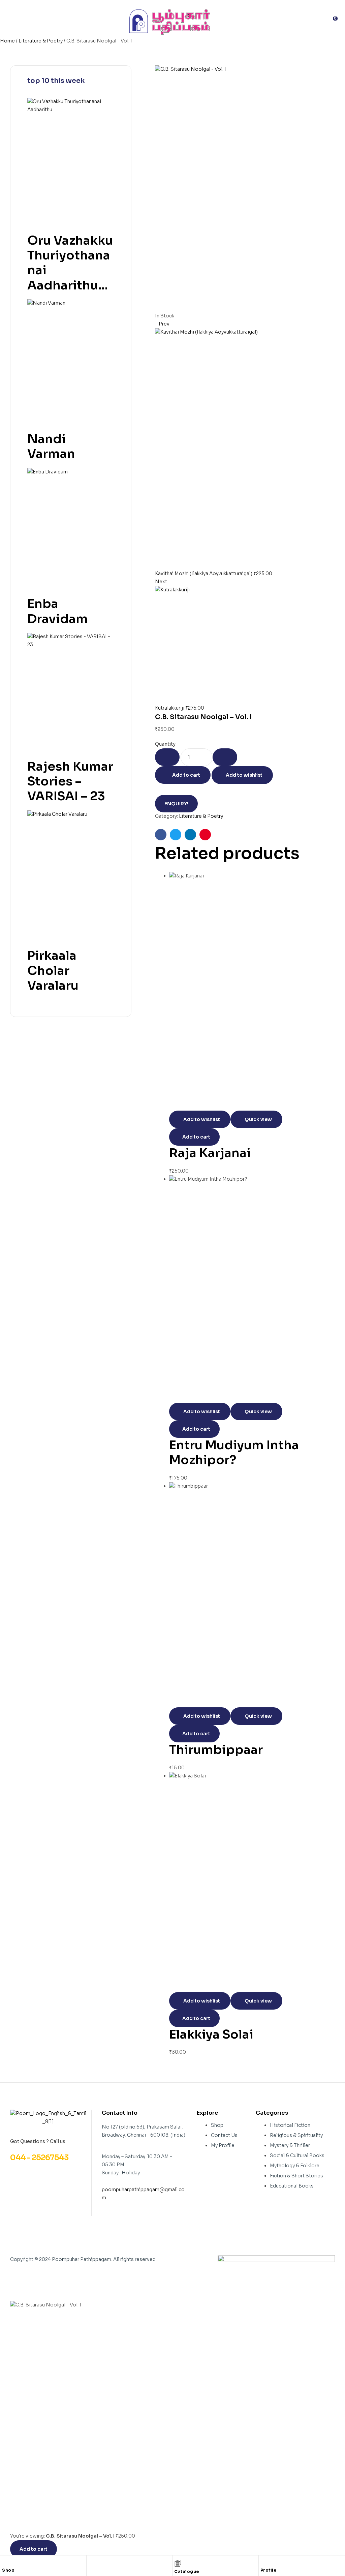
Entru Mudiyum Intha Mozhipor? (234, 1452)
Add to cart (186, 775)
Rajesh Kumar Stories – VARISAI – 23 (70, 781)
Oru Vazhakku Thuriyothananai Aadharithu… (70, 263)
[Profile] (264, 2562)
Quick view (258, 1119)
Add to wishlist (244, 775)
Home (7, 41)
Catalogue (187, 2571)
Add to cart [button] (196, 1137)
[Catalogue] (178, 2563)
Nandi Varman (51, 446)
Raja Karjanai (210, 1153)
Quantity (165, 744)
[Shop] (5, 2562)
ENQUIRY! (176, 804)
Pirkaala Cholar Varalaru (53, 970)
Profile (269, 2570)
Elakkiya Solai (211, 2034)
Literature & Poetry (41, 41)
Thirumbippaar (216, 1750)
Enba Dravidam (58, 611)
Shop (8, 2570)
